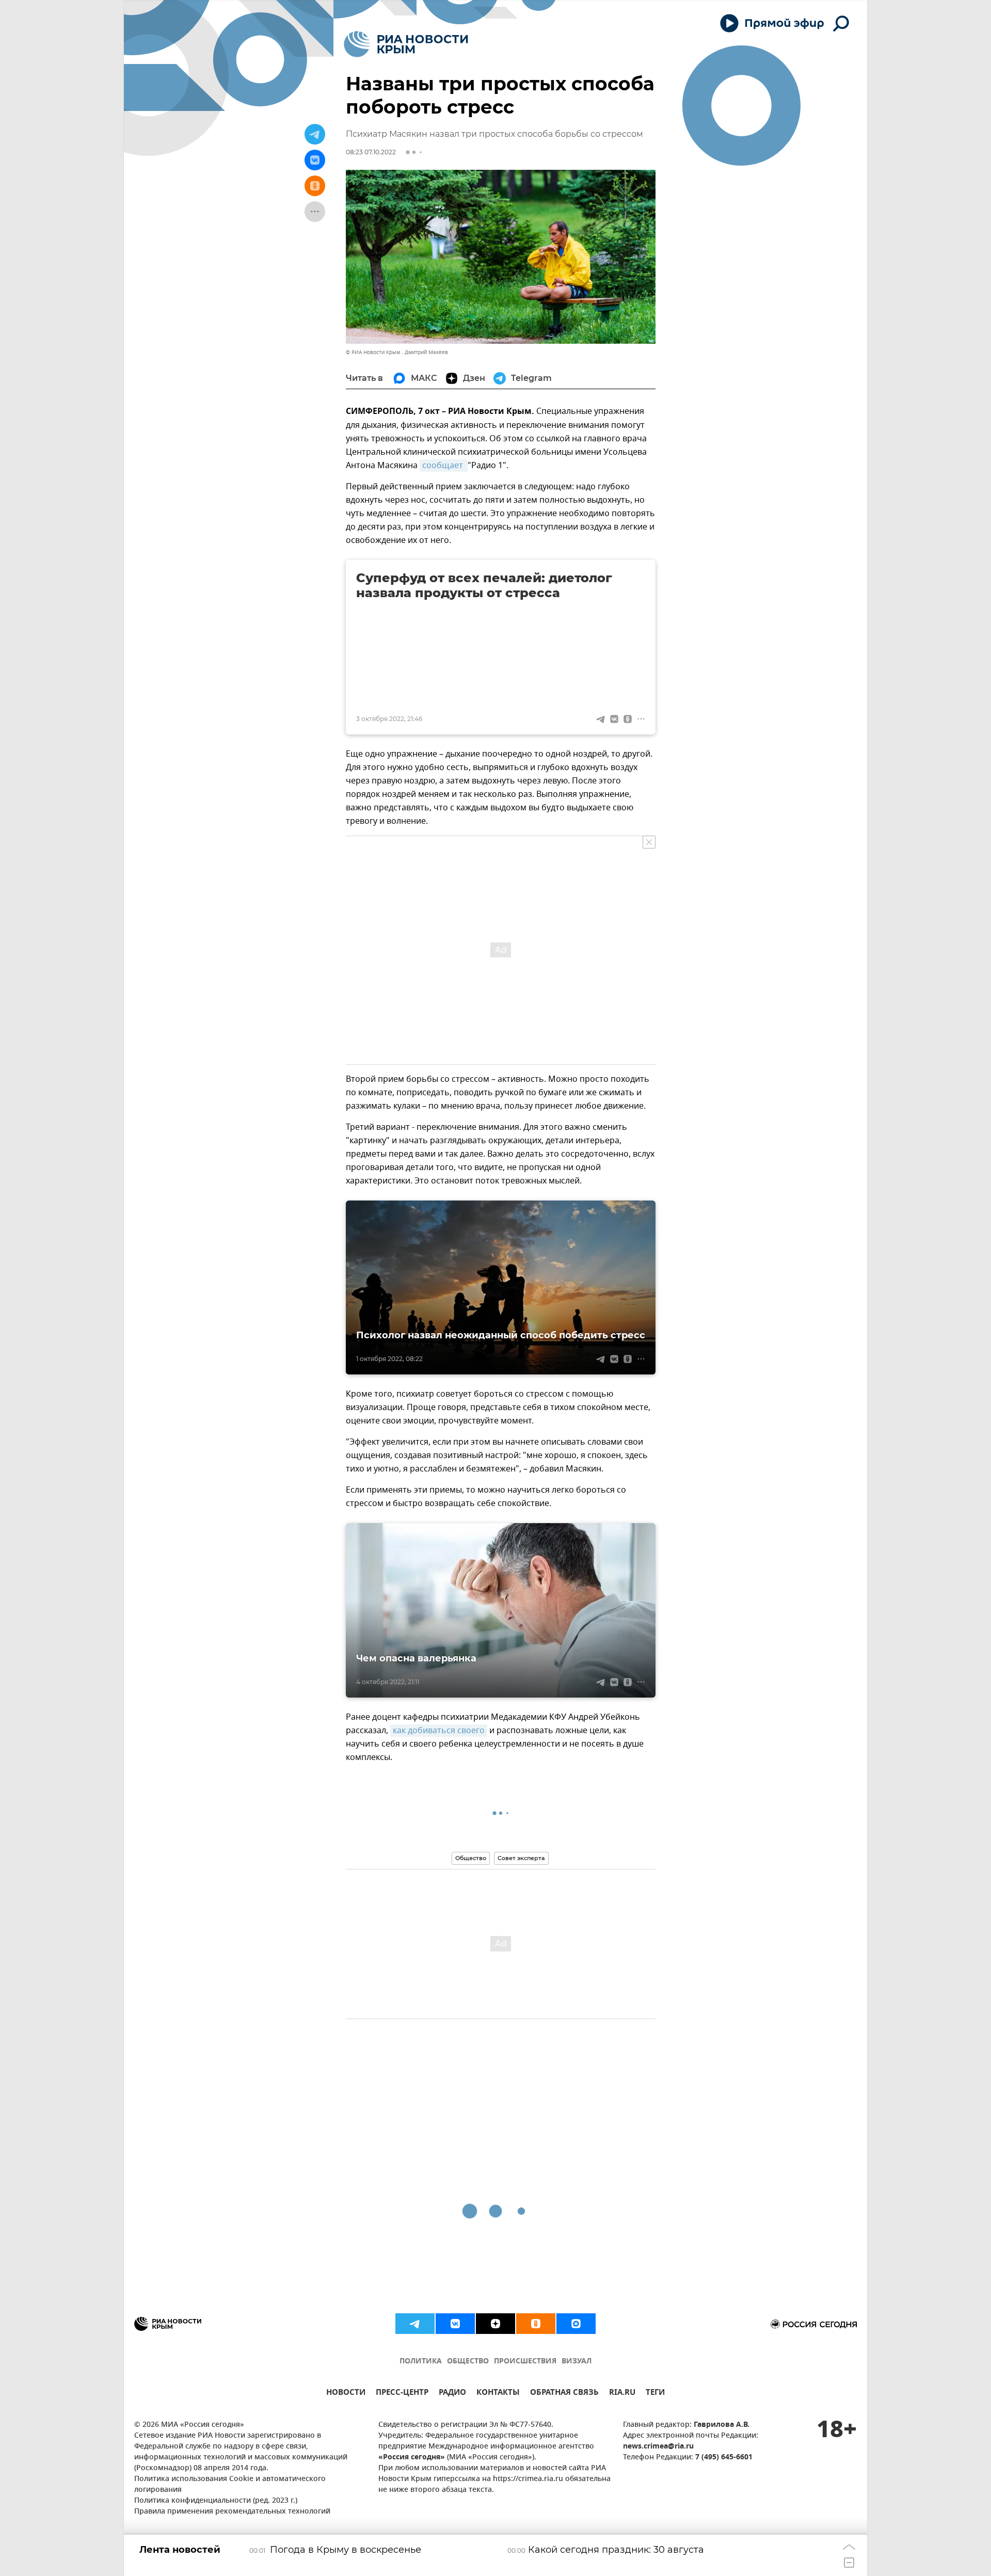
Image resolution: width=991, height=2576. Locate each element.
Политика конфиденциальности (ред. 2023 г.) (216, 2501)
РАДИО (452, 2394)
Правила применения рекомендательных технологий (232, 2512)
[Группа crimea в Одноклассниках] (536, 2324)
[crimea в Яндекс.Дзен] (495, 2324)
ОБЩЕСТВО (468, 2362)
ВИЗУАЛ (577, 2362)
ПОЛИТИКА (421, 2362)
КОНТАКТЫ (498, 2394)
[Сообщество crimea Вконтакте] (455, 2324)
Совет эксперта (521, 1858)
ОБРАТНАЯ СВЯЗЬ (564, 2394)
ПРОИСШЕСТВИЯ (525, 2362)
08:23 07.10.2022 (371, 152)
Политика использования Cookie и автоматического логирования (230, 2485)
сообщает (444, 466)
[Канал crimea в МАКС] (576, 2324)
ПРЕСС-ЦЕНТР (402, 2394)
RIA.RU (622, 2394)
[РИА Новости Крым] (406, 44)
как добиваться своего (439, 1731)
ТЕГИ (655, 2394)
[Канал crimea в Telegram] (415, 2324)
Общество (471, 1858)
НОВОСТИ (346, 2394)
